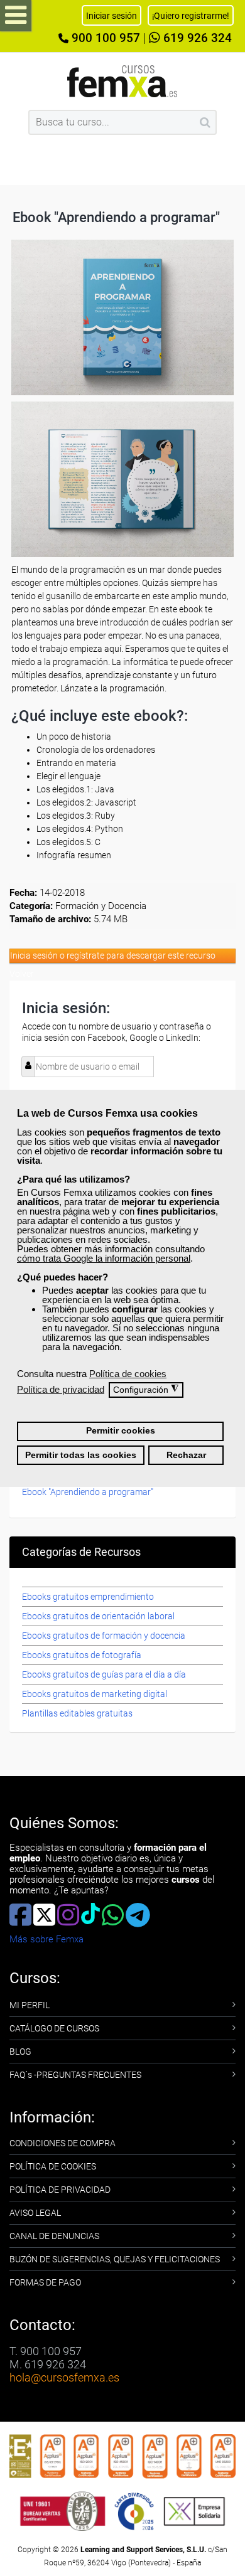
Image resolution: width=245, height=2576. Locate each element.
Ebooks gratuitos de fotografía (82, 1655)
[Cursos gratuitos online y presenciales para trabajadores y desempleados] (122, 81)
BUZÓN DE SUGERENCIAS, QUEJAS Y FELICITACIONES (115, 2259)
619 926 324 (196, 38)
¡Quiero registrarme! (191, 16)
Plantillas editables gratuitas (77, 1713)
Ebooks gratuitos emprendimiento (88, 1597)
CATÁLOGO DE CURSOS (54, 2028)
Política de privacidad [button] (61, 1389)
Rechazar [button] (186, 1455)
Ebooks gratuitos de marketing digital (95, 1694)
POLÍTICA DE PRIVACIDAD (60, 2190)
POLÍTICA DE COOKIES (53, 2166)
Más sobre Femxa (46, 1939)
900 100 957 (104, 38)
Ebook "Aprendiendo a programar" (88, 1492)
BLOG (20, 2052)
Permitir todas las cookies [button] (81, 1455)
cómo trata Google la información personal (104, 1258)
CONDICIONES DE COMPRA (63, 2143)
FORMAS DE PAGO (45, 2282)
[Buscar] (205, 122)
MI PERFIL (30, 2005)
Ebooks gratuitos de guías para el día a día (104, 1674)
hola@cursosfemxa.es (64, 2377)
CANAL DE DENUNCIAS (54, 2236)
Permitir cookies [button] (121, 1431)
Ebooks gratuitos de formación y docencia (104, 1636)
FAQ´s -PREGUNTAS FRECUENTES (75, 2075)
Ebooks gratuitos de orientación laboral (98, 1616)
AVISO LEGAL (35, 2213)
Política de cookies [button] (128, 1374)
